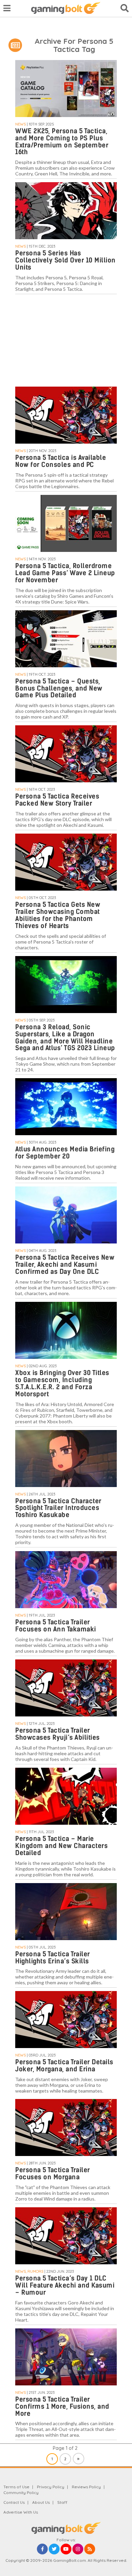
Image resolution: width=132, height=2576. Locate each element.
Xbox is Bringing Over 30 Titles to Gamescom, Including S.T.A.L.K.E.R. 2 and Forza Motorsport (62, 1383)
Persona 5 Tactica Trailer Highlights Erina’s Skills (53, 1958)
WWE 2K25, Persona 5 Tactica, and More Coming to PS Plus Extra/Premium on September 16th (62, 142)
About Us (41, 2502)
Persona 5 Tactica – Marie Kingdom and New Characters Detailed (61, 1846)
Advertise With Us (21, 2512)
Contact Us (14, 2502)
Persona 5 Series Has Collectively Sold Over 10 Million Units (65, 260)
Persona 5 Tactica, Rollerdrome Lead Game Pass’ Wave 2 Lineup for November (65, 573)
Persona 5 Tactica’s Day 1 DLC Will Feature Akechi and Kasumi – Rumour (65, 2285)
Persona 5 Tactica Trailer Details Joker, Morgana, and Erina (64, 2066)
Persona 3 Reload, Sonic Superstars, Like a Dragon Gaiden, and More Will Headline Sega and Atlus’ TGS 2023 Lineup (65, 1038)
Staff (62, 2502)
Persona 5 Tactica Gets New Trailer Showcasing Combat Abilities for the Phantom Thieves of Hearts (58, 915)
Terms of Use (16, 2487)
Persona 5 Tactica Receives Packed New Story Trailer (57, 800)
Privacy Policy (51, 2487)
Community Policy (21, 2493)
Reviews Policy (86, 2487)
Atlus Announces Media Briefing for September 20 (65, 1153)
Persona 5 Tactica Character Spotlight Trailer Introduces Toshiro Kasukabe (58, 1508)
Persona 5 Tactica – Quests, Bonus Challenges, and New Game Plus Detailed (59, 688)
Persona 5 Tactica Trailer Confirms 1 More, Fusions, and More (62, 2406)
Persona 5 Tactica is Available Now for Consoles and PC (61, 461)
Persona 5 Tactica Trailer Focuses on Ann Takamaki (56, 1626)
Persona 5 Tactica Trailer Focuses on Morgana (53, 2174)
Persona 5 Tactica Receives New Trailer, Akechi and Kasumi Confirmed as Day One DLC (65, 1265)
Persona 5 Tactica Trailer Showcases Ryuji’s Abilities (58, 1734)
